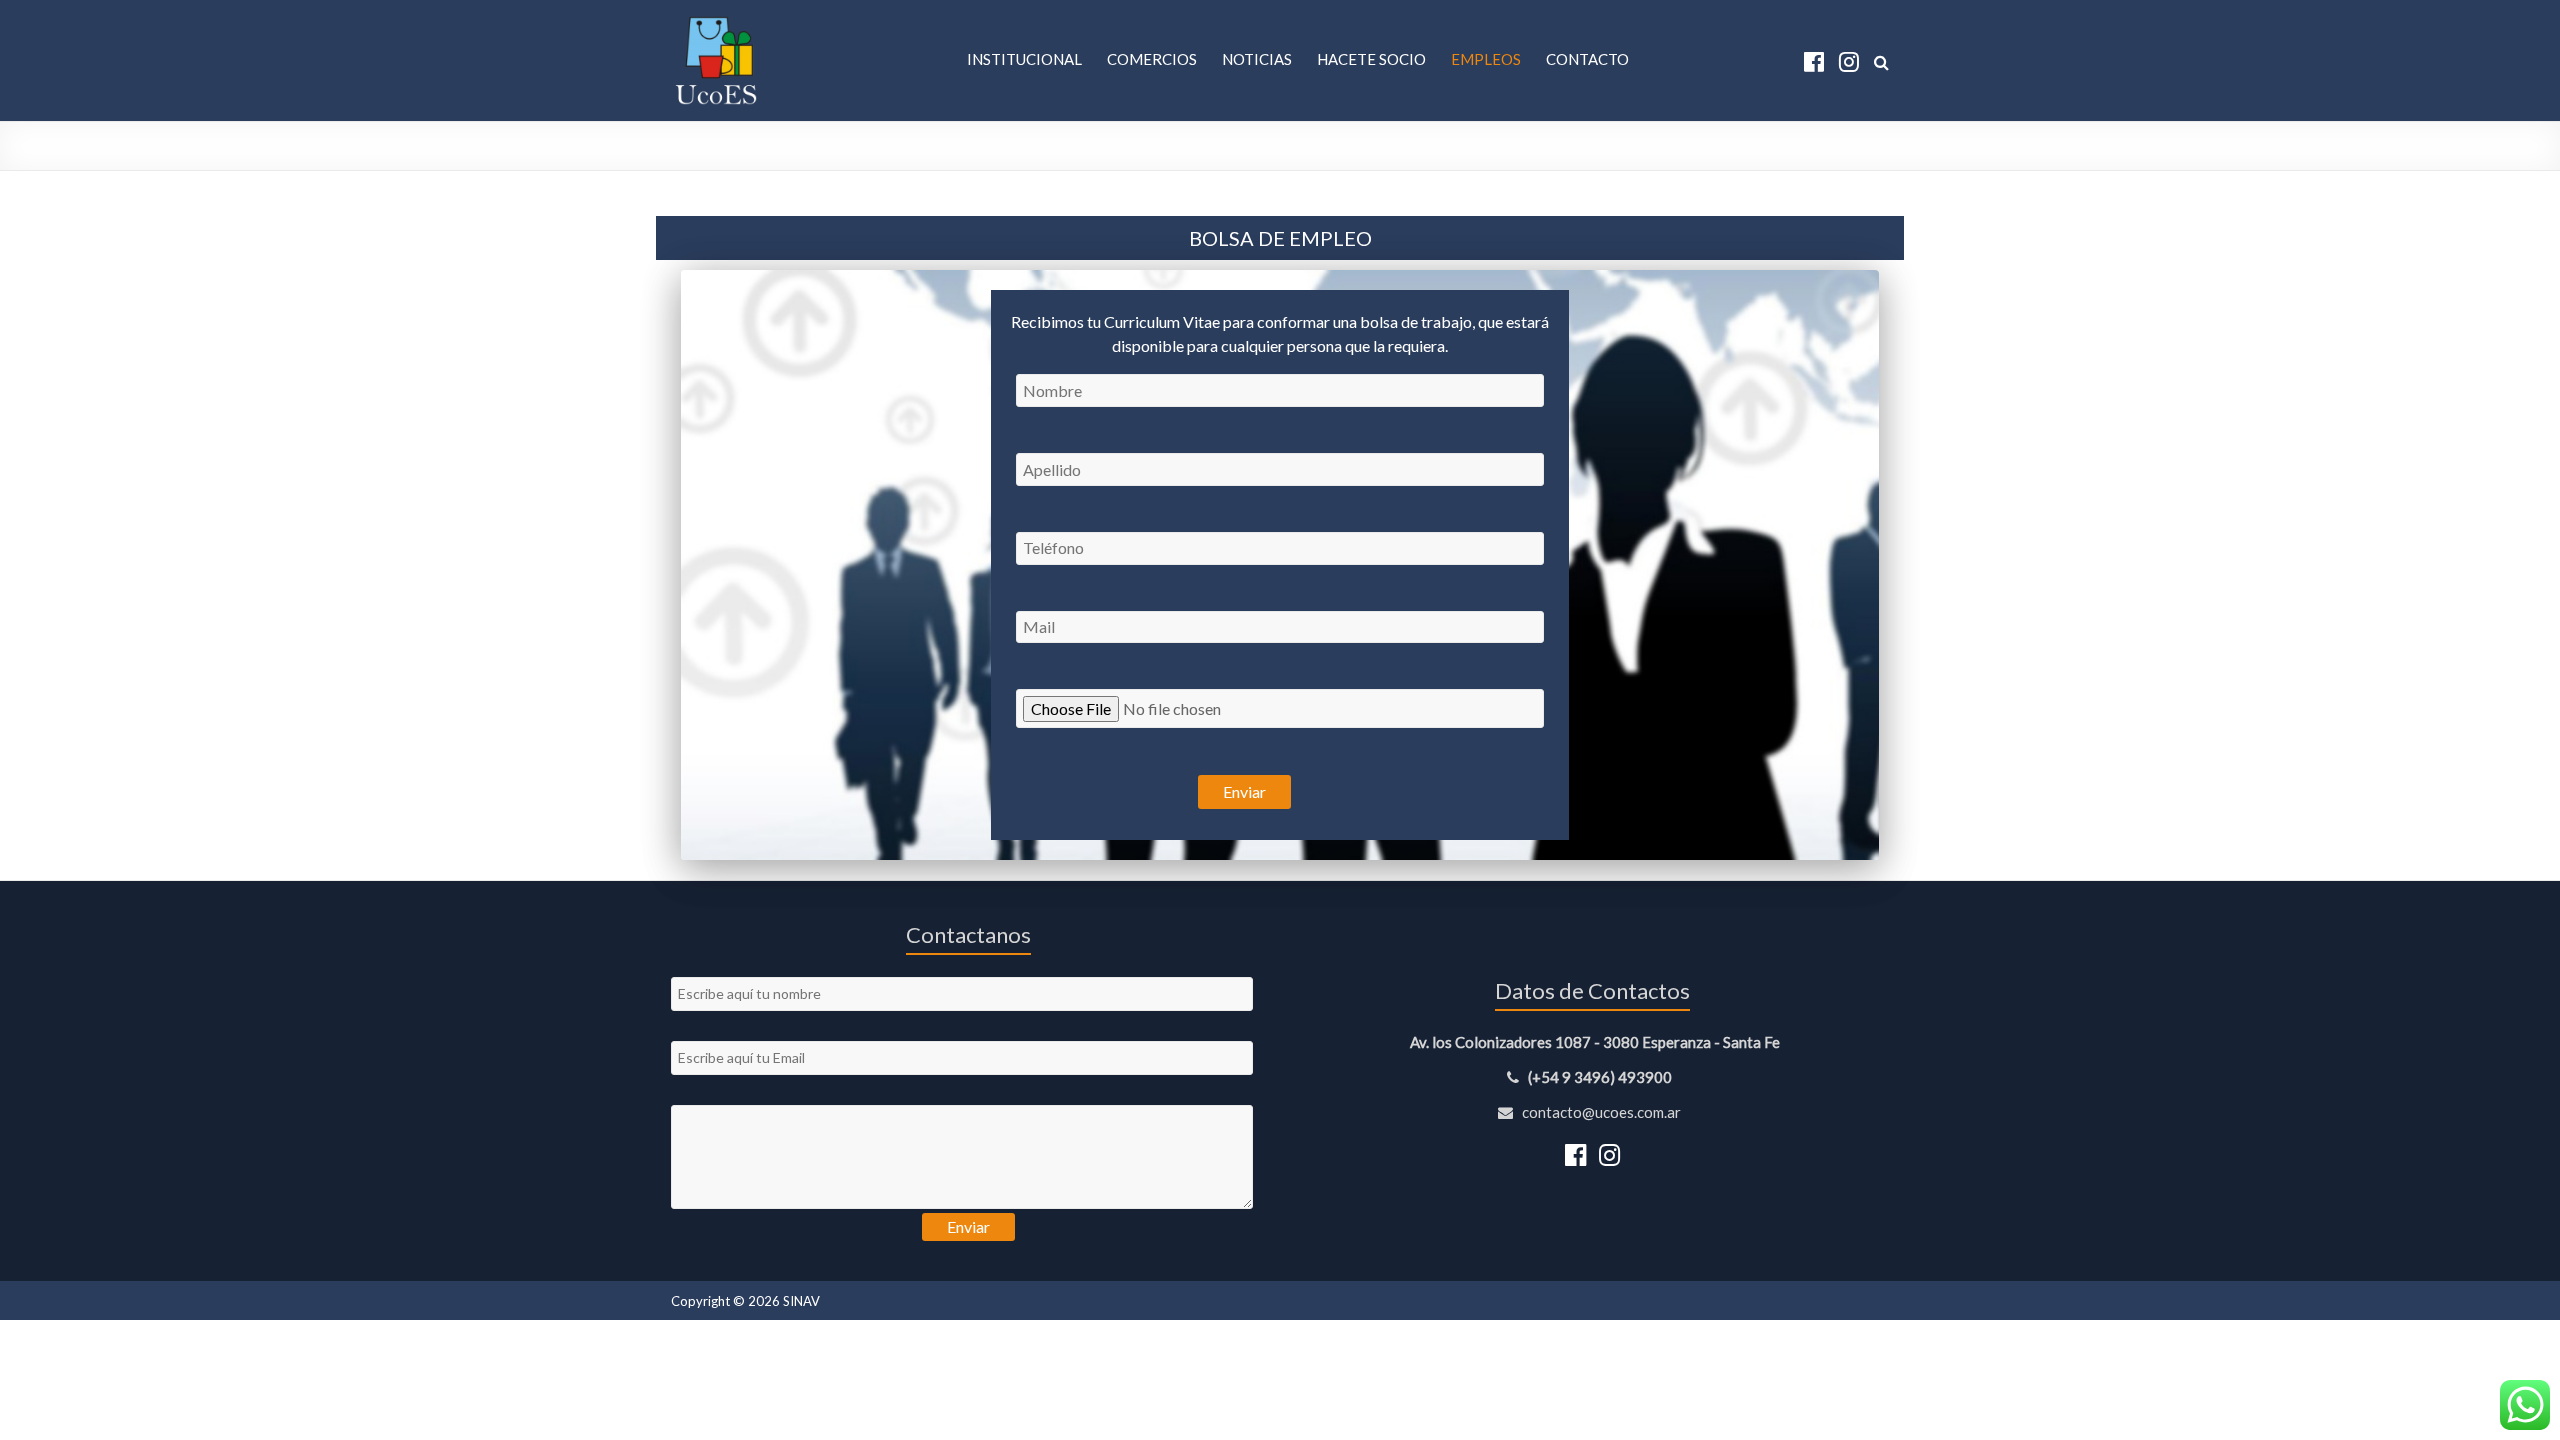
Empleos (1486, 59)
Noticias (1257, 59)
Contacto (1587, 59)
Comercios (1152, 59)
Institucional (1024, 59)
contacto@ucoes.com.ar (1600, 1112)
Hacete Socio (1371, 59)
